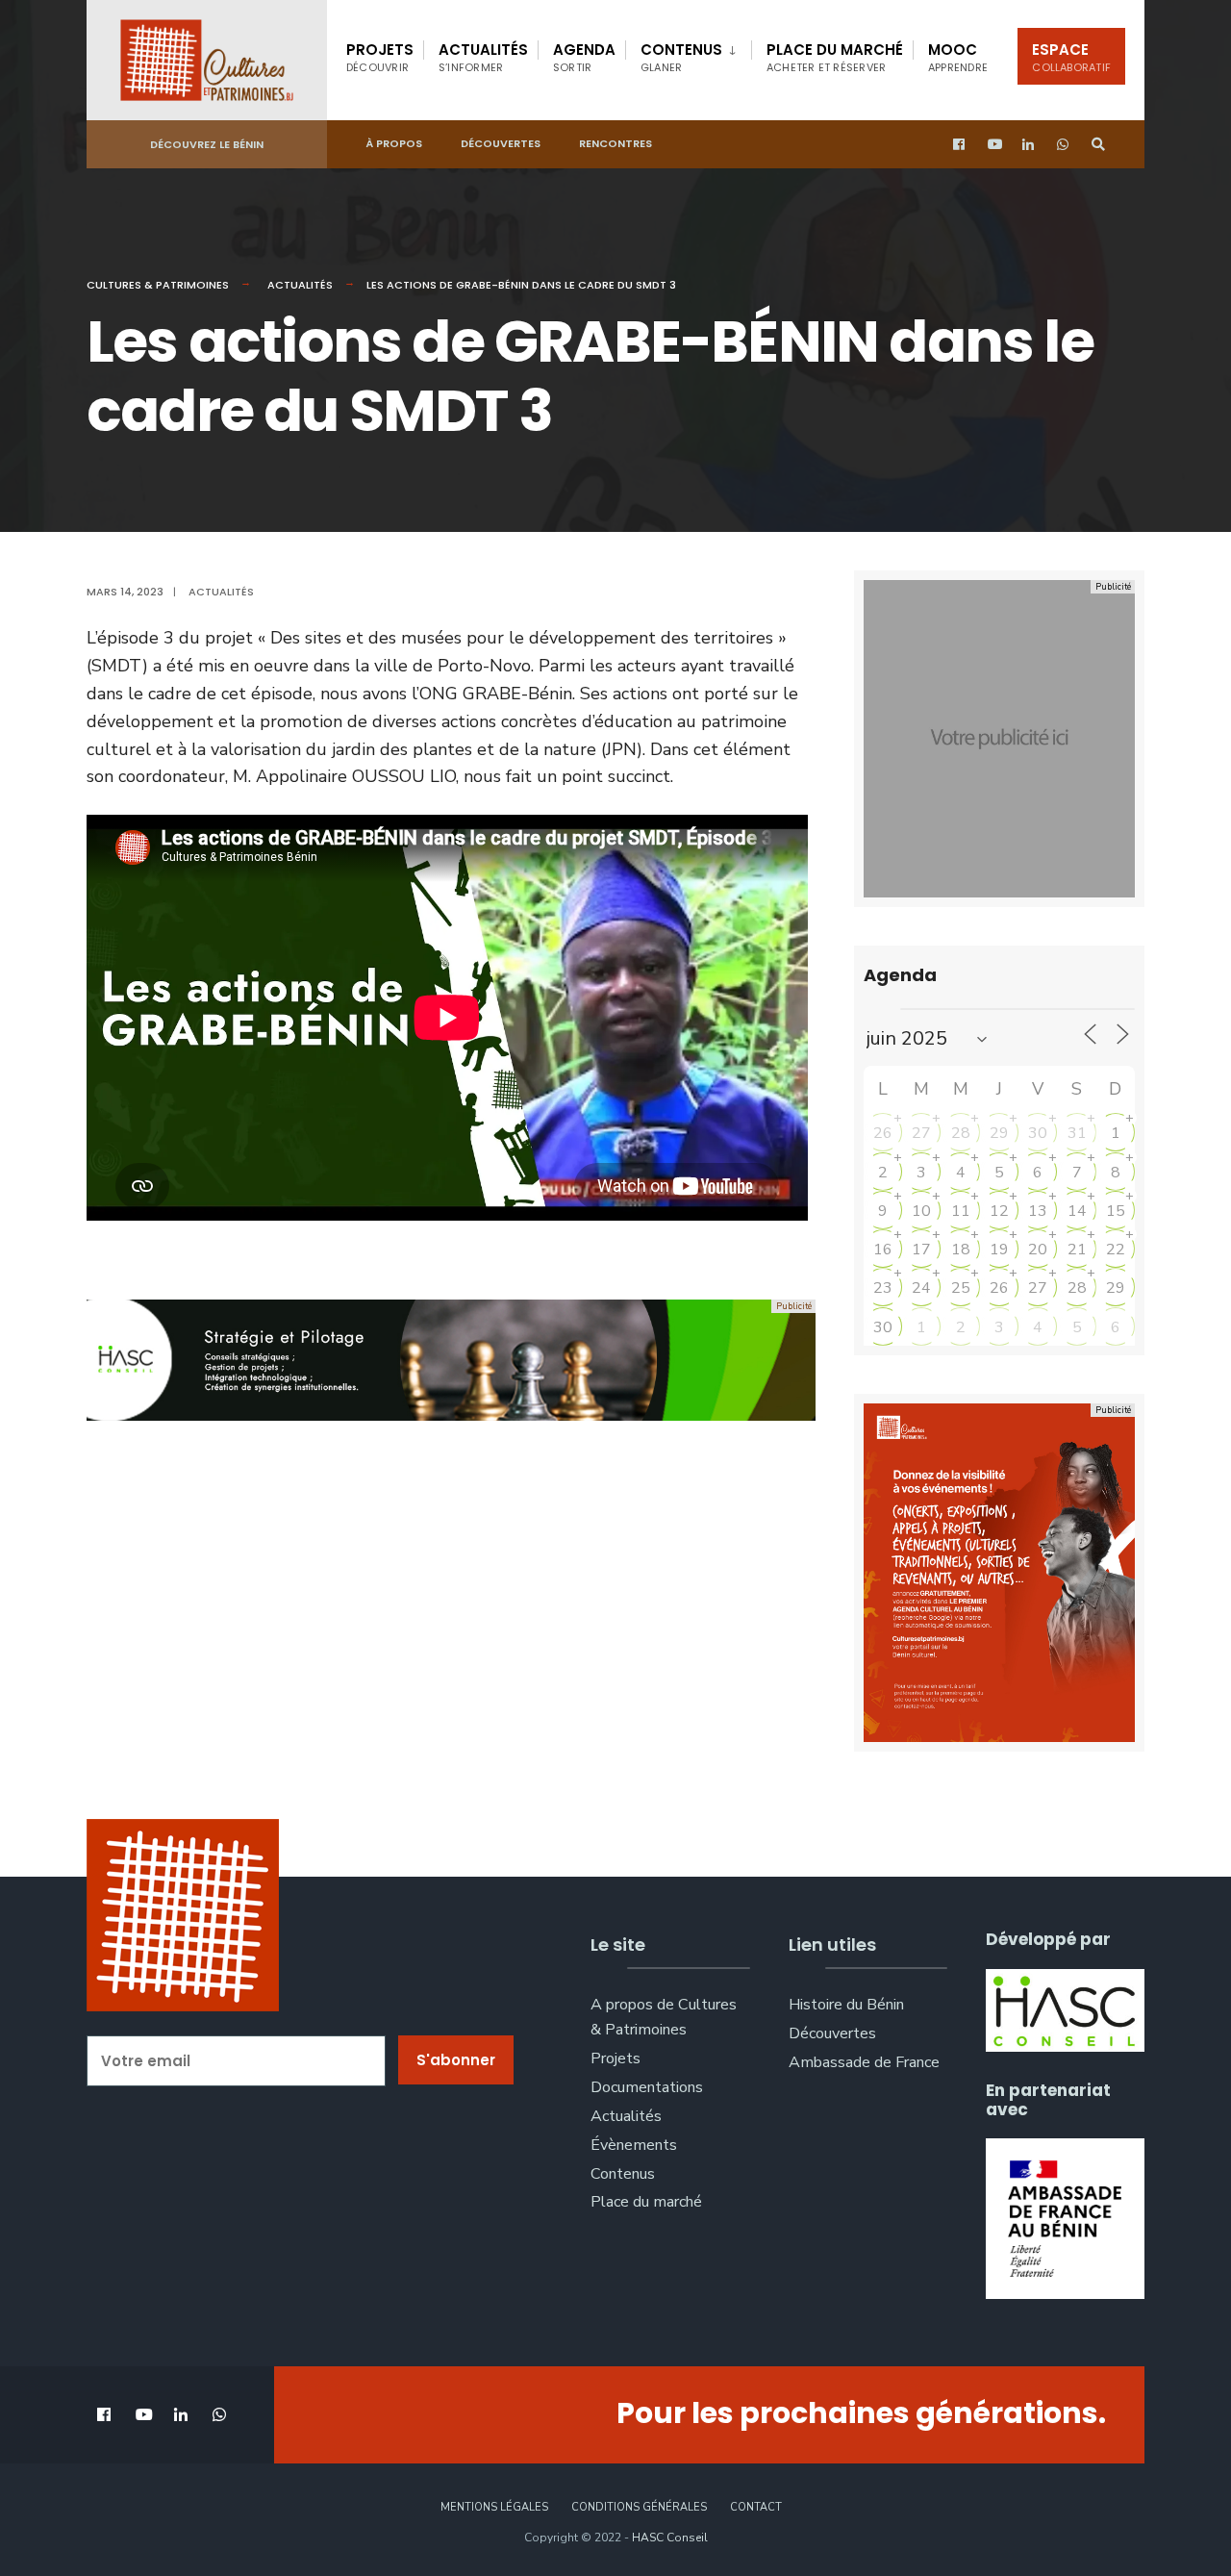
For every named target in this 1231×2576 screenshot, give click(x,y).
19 (999, 1250)
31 (1077, 1133)
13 (1038, 1211)
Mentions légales (494, 2507)
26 (883, 1133)
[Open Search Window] (1098, 145)
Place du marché (835, 57)
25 (961, 1288)
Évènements (634, 2145)
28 (961, 1133)
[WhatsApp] (1064, 145)
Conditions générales (639, 2507)
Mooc (958, 57)
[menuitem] (688, 54)
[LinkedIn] (1029, 145)
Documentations (647, 2087)
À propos (394, 143)
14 (1077, 1211)
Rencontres (615, 143)
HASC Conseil (670, 2538)
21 (1077, 1250)
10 (921, 1211)
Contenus (681, 57)
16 (883, 1250)
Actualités (483, 57)
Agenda (584, 57)
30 (1038, 1133)
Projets (380, 57)
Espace (1071, 57)
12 (999, 1211)
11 (961, 1211)
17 (921, 1250)
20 (1038, 1250)
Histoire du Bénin (846, 2005)
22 (1116, 1250)
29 (999, 1133)
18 (961, 1250)
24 (921, 1288)
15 (1116, 1211)
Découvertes (501, 143)
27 (921, 1133)
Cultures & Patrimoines (158, 285)
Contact (756, 2507)
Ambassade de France (864, 2062)
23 (883, 1288)
